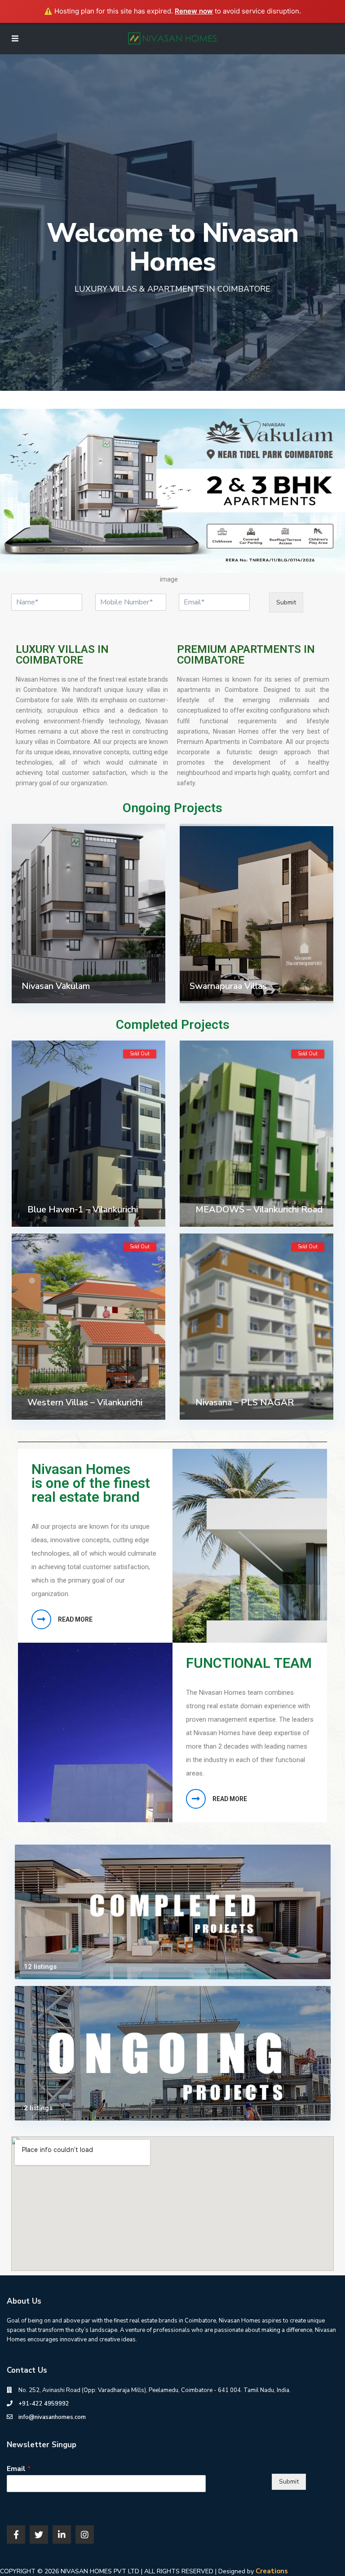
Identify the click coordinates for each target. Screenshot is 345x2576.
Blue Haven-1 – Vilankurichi (83, 1209)
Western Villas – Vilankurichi (85, 1402)
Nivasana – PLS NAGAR (245, 1402)
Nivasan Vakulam (56, 986)
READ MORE (75, 1619)
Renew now (194, 11)
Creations (272, 2571)
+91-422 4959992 (44, 2404)
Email (19, 2469)
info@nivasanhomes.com (52, 2417)
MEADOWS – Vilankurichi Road (259, 1209)
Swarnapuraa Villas (228, 986)
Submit (286, 602)
